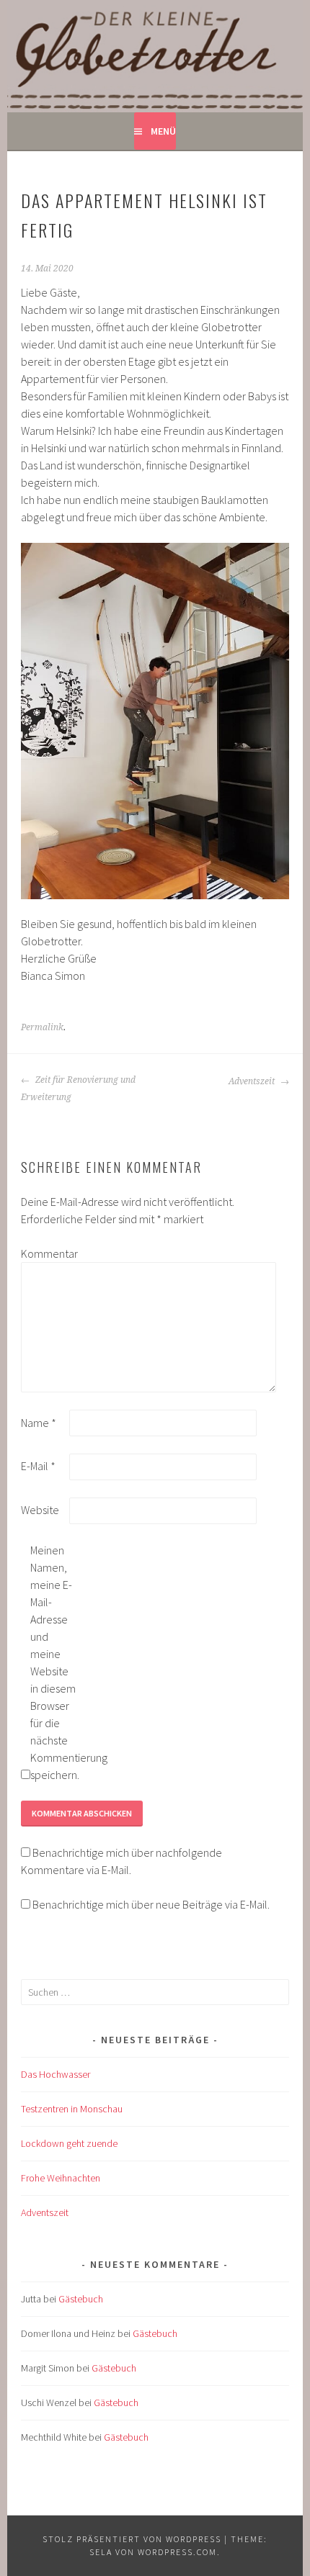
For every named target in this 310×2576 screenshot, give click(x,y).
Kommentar (44, 1253)
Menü (163, 131)
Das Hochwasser (56, 2074)
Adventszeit (253, 1081)
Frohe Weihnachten (61, 2178)
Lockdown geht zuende (69, 2143)
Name (39, 1423)
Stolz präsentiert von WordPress (132, 2539)
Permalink (42, 1027)
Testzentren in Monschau (72, 2109)
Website (40, 1510)
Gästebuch (81, 2299)
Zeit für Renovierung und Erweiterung (78, 1089)
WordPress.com (177, 2552)
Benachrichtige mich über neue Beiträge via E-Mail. (151, 1904)
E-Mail (38, 1466)
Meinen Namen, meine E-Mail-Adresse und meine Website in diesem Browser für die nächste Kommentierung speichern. (53, 1662)
